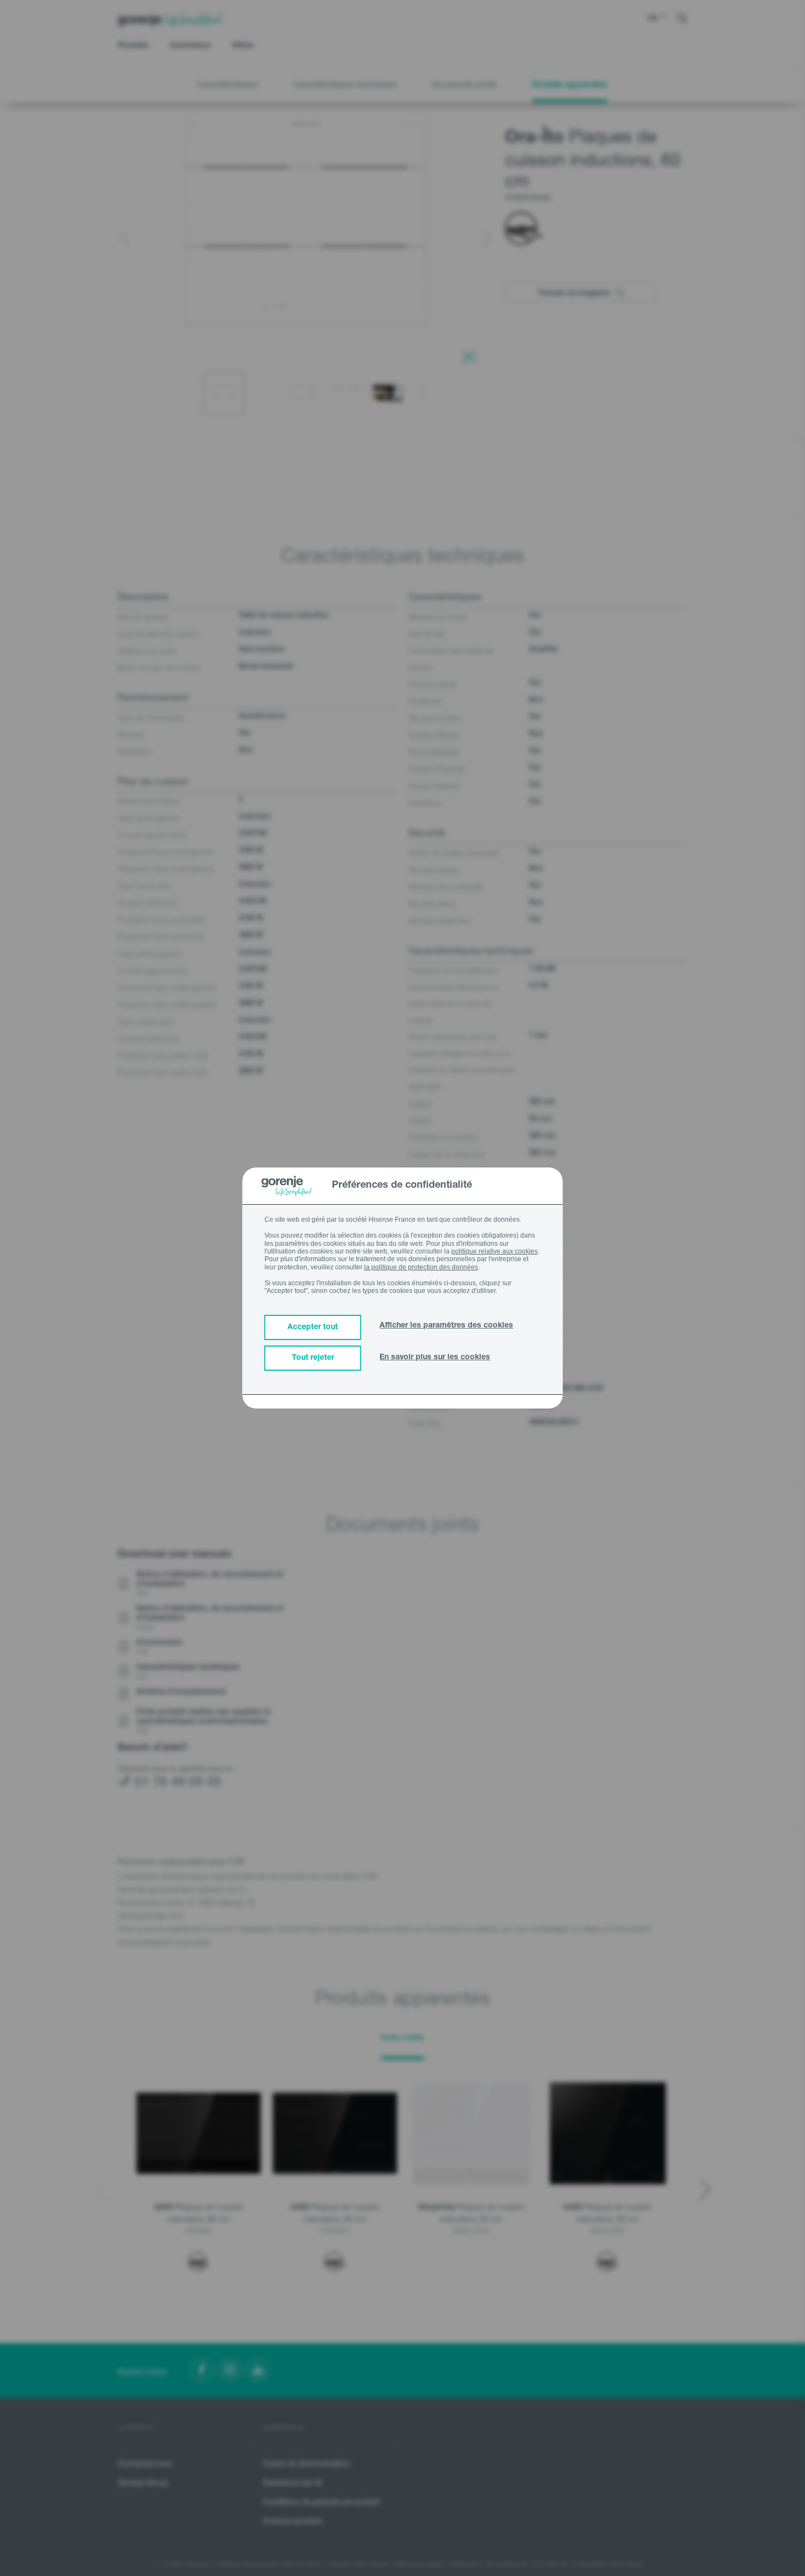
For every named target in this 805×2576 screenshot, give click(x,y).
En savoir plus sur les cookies (435, 1358)
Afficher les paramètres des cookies (446, 1326)
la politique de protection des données (421, 1267)
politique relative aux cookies (495, 1251)
